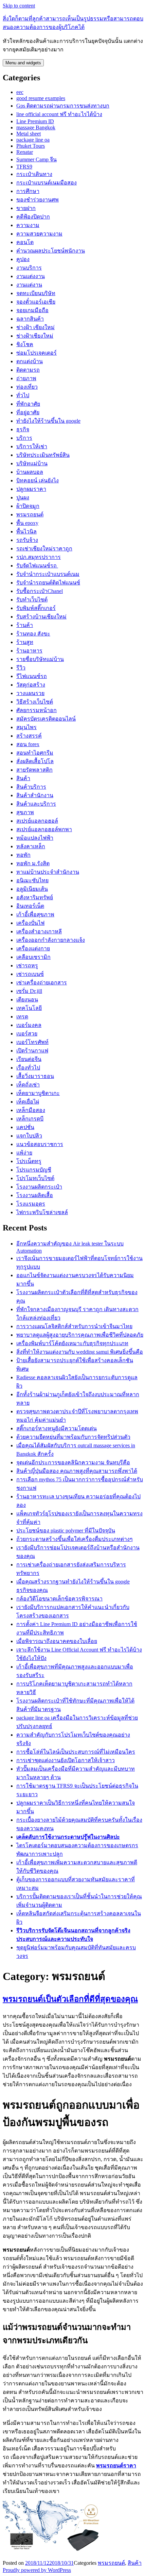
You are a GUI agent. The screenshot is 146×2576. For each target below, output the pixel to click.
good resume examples (41, 98)
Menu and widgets (23, 63)
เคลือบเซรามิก (33, 957)
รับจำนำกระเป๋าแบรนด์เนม (48, 574)
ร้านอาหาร (29, 651)
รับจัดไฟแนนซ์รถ (37, 566)
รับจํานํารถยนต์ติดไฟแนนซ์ (48, 583)
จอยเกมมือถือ (32, 310)
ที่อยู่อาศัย (28, 412)
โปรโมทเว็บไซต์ (35, 1178)
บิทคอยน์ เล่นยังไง (38, 480)
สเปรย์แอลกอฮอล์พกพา (44, 829)
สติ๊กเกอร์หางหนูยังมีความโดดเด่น (57, 1428)
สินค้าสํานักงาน (35, 795)
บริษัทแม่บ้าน (32, 463)
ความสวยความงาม (39, 234)
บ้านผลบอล (30, 472)
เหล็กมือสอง (31, 1110)
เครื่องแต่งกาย (33, 948)
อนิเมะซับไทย (32, 880)
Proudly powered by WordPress (37, 2570)
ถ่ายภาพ (26, 378)
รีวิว (21, 668)
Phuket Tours (31, 146)
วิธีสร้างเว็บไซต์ (35, 702)
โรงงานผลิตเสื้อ (35, 1195)
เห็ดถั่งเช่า (28, 1085)
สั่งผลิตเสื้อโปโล (35, 761)
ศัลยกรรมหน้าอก (36, 710)
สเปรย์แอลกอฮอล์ (37, 821)
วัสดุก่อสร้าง (31, 685)
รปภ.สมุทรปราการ (39, 557)
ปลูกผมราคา (31, 489)
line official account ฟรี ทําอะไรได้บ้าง (59, 114)
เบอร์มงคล (29, 1025)
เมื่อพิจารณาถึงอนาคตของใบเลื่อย (57, 1641)
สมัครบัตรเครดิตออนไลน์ (46, 719)
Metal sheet (29, 134)
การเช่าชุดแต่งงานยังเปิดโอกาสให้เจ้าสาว (66, 1760)
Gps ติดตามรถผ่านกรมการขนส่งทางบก (63, 106)
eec (20, 92)
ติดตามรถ (28, 370)
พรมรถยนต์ (30, 514)
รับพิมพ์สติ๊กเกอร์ (36, 608)
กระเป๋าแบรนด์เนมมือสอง (47, 183)
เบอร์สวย (27, 1034)
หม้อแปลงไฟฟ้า (35, 838)
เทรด (22, 1017)
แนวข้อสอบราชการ (40, 1144)
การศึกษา (28, 191)
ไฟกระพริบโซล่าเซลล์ (42, 1212)
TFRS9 (24, 167)
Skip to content (19, 6)
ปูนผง (23, 497)
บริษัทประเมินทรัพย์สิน (43, 455)
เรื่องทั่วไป (28, 1068)
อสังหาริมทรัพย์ (35, 897)
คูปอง (23, 259)
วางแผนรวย (30, 693)
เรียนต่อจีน (29, 1059)
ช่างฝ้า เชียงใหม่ (35, 327)
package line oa (33, 140)
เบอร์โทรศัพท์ (32, 1042)
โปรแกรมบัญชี (34, 1170)
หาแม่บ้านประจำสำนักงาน (48, 872)
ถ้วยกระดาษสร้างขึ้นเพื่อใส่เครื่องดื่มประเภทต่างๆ (75, 1539)
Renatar (25, 152)
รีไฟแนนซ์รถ (32, 676)
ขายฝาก (26, 208)
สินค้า (23, 778)
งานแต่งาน (29, 285)
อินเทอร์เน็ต (30, 906)
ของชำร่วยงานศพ (38, 200)
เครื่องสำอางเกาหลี (39, 931)
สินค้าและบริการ (36, 804)
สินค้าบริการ (31, 787)
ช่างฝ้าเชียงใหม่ (35, 336)
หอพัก (23, 855)
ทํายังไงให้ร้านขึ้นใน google (48, 421)
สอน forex (28, 744)
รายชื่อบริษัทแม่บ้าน (40, 659)
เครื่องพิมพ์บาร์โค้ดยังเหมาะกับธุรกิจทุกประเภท (72, 1343)
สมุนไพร (26, 727)
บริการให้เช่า (32, 446)
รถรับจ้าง (27, 540)
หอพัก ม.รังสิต (33, 863)
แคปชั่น (25, 1127)
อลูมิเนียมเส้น (32, 889)
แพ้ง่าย (24, 1153)
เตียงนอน (27, 1000)
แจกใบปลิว (29, 1136)
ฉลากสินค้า (30, 319)
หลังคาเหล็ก (31, 846)
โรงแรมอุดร (31, 1204)
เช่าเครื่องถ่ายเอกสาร (42, 983)
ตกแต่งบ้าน (30, 361)
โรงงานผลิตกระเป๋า (39, 1187)
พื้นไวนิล (26, 532)
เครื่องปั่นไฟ (30, 923)
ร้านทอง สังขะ (33, 634)
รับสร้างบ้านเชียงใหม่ (41, 617)
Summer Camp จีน (36, 159)
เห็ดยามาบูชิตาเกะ (38, 1093)
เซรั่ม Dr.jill (29, 991)
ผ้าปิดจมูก (28, 506)
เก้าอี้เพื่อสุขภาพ (35, 914)
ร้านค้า (25, 625)
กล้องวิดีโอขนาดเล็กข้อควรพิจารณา (59, 1599)
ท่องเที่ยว (27, 387)
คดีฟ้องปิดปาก (33, 217)
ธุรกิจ (23, 429)
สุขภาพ (25, 812)
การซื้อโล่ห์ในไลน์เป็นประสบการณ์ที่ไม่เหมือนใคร (76, 1752)
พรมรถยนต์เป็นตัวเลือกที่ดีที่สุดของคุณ (70, 1999)
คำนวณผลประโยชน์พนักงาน (51, 251)
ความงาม (28, 225)
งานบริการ (29, 268)
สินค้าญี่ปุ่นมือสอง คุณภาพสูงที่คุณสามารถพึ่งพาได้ (77, 1471)
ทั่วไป (23, 395)
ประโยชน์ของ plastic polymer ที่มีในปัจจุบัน (66, 1531)
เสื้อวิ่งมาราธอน (35, 1076)
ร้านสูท (25, 642)
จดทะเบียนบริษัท (36, 293)
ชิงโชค (25, 344)
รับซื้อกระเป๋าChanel (40, 591)
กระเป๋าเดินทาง (34, 174)
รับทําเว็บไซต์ (32, 600)
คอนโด (25, 242)
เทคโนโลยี (29, 1008)
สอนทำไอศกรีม (35, 753)
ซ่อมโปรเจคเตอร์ (36, 353)
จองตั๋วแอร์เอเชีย (36, 302)
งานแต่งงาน (31, 276)
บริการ (24, 438)
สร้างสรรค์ (29, 736)
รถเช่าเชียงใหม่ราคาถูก (44, 549)
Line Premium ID (35, 121)
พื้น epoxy (27, 523)
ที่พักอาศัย (28, 404)
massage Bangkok (36, 127)
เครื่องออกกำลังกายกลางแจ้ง (51, 940)
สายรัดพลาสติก (34, 770)
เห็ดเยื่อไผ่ (28, 1102)
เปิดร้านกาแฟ (32, 1051)
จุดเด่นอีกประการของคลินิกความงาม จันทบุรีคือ (73, 1462)
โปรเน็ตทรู (29, 1161)
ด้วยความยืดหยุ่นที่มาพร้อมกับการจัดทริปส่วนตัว (73, 1437)
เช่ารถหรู (27, 965)
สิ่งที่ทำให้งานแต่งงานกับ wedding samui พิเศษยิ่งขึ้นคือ (80, 1352)
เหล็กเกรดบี (30, 1119)
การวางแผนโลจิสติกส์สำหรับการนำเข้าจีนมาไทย (74, 1326)
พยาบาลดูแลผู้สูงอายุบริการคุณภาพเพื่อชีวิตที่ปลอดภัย (80, 1335)
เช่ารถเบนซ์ (30, 974)
